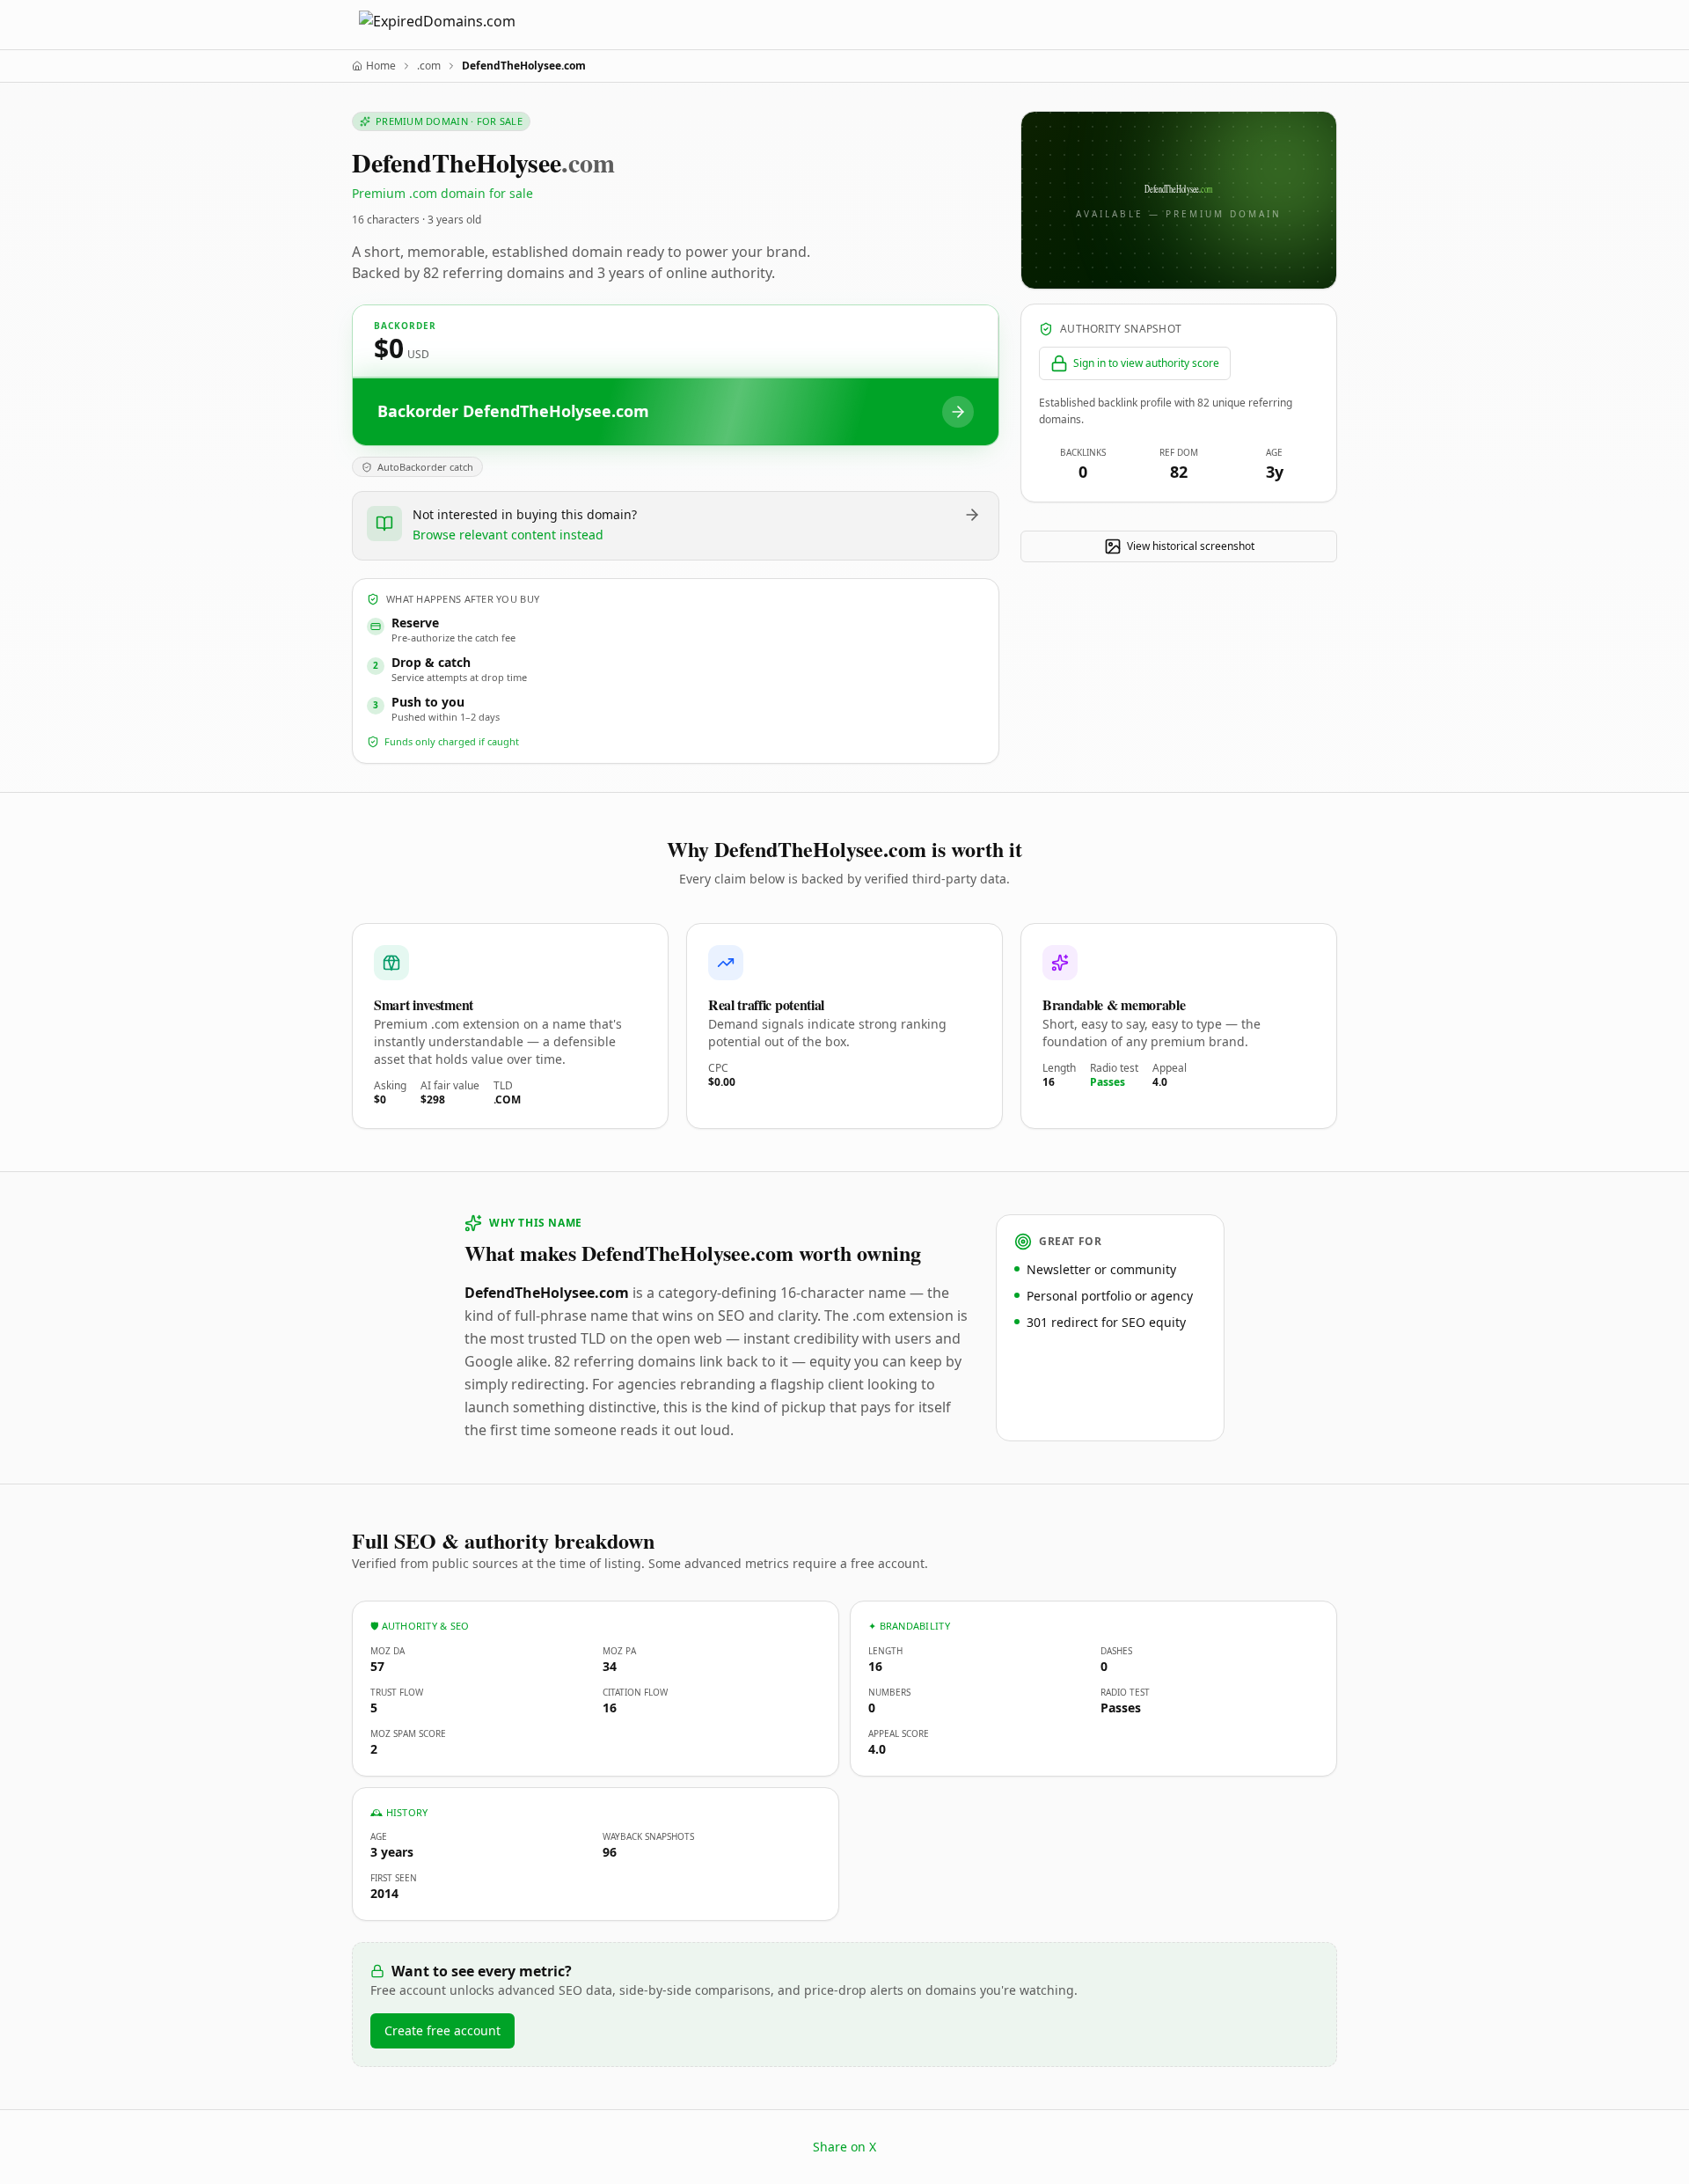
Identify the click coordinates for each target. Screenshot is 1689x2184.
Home (381, 66)
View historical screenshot (1191, 546)
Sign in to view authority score (1146, 363)
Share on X (844, 2147)
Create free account (442, 2030)
